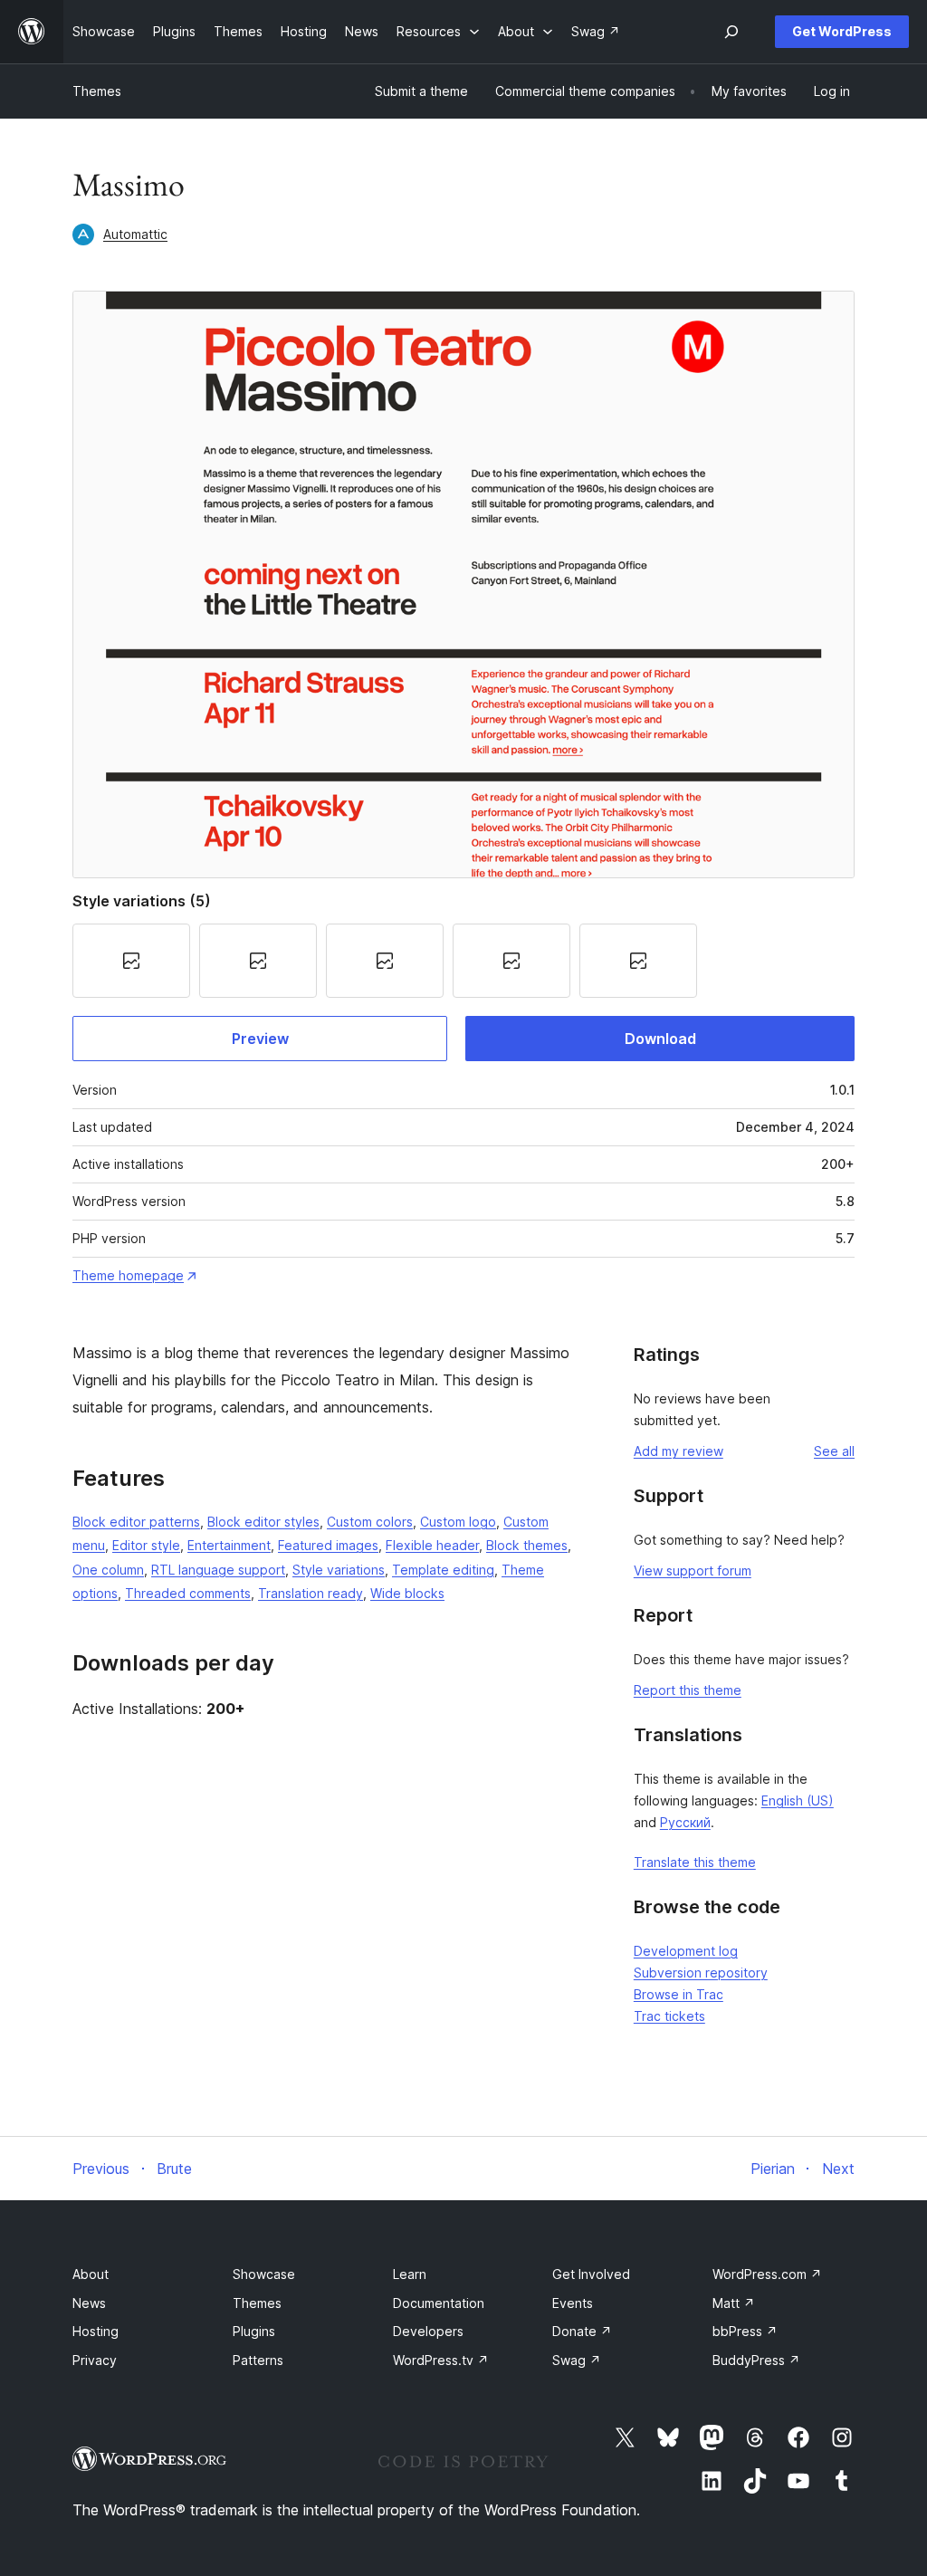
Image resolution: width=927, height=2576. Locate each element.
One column (108, 1570)
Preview (260, 1039)
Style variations (339, 1570)
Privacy (95, 2360)
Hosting (96, 2331)
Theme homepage (128, 1275)
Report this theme (688, 1690)
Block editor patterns (136, 1522)
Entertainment (229, 1545)
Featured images (328, 1545)
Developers (428, 2331)
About (91, 2274)
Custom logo (458, 1522)
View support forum (693, 1570)
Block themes (527, 1545)
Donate (582, 2331)
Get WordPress (842, 31)
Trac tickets (669, 2016)
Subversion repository (701, 1973)
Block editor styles (263, 1522)
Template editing (443, 1570)
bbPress (745, 2331)
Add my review (679, 1451)
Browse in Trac (679, 1994)
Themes (97, 91)
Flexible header (432, 1545)
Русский (685, 1822)
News (89, 2303)
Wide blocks (407, 1593)
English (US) (798, 1800)
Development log (686, 1951)
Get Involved (591, 2274)
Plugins (254, 2331)
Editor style (146, 1545)
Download (660, 1039)
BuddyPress (756, 2360)
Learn (410, 2274)
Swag (577, 2360)
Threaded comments (188, 1593)
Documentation (439, 2303)
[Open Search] (731, 32)
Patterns (258, 2360)
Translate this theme (695, 1862)
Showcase (264, 2274)
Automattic (135, 234)
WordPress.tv (441, 2360)
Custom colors (370, 1522)
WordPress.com (767, 2274)
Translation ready (311, 1593)
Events (573, 2303)
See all (834, 1451)
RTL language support (218, 1570)
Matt (734, 2303)
